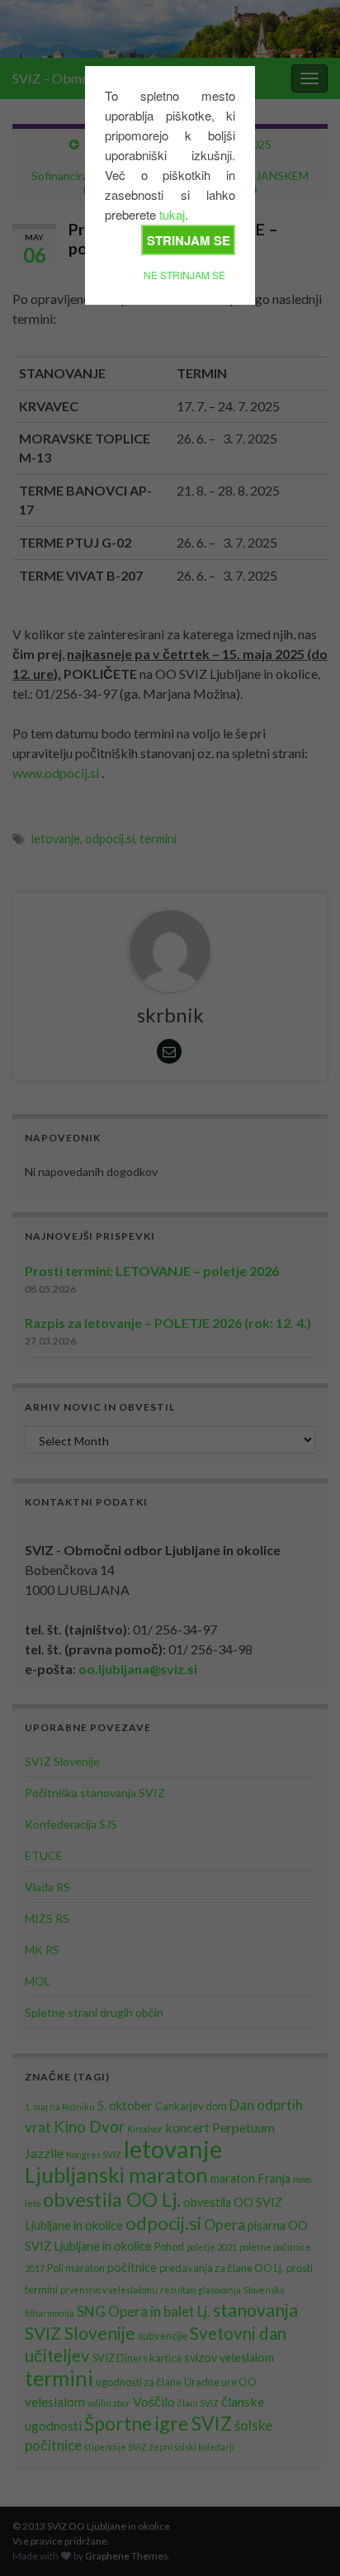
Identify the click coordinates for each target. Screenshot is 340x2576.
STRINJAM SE (189, 240)
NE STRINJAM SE (184, 275)
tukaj (172, 214)
